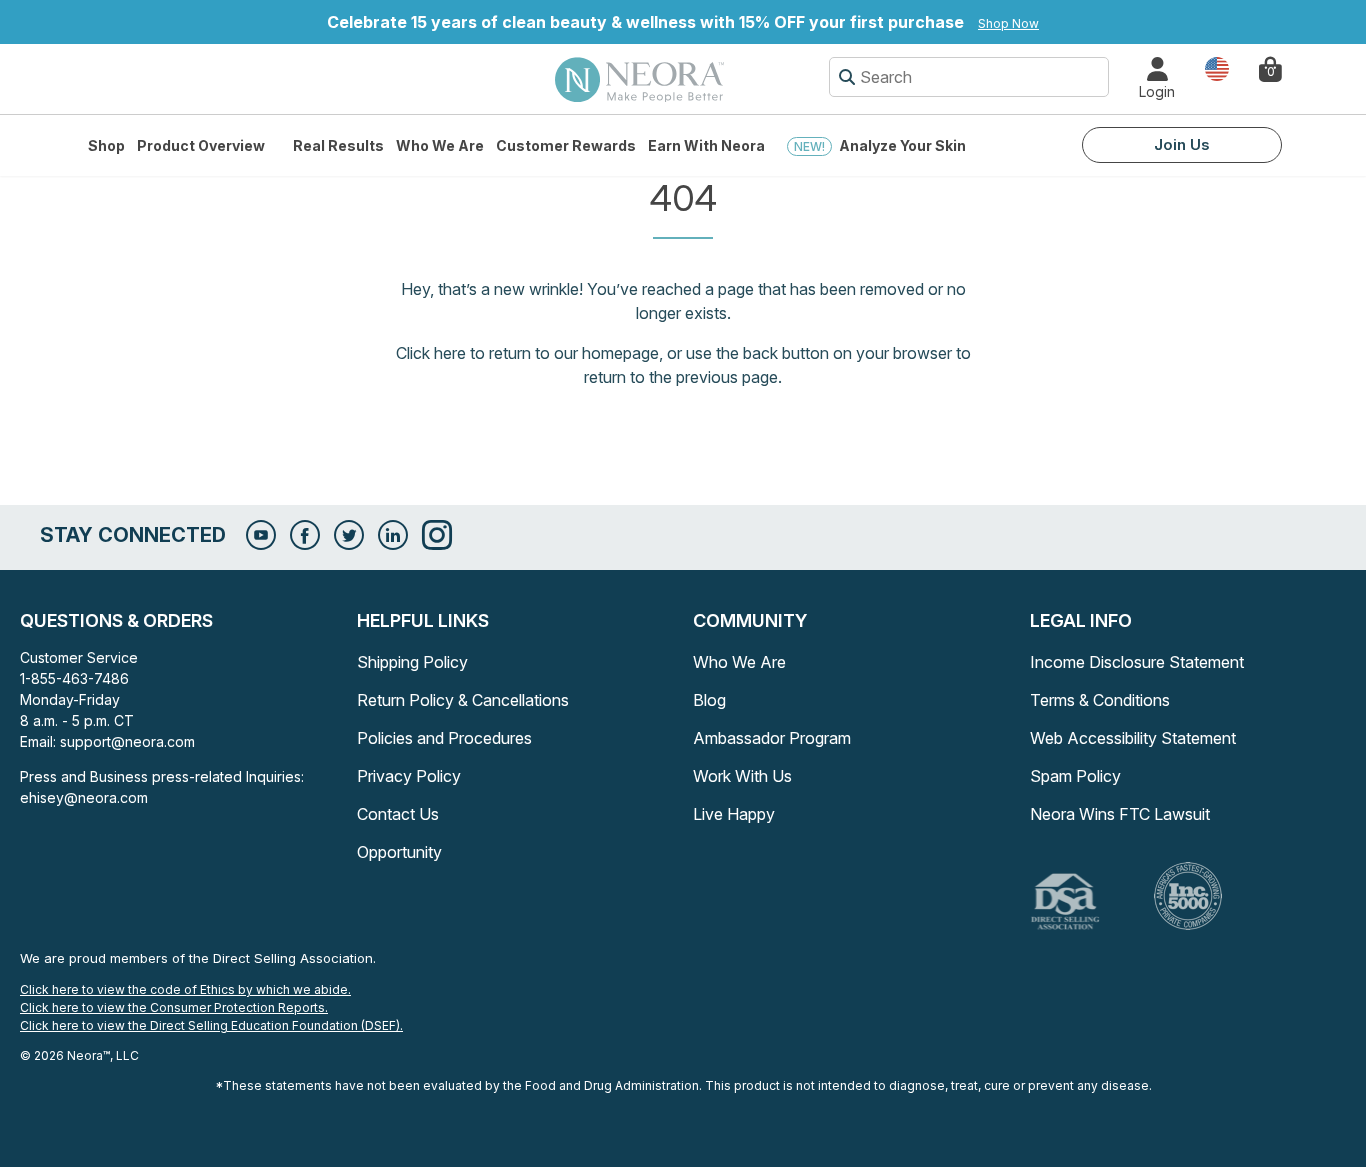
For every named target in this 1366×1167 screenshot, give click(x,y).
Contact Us (398, 814)
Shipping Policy (412, 662)
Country (1217, 67)
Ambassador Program (772, 738)
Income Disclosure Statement (1137, 662)
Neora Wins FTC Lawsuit (1120, 814)
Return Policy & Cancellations (463, 700)
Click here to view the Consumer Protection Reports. (174, 1007)
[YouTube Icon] (261, 535)
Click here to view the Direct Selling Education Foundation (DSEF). (211, 1025)
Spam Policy (1075, 776)
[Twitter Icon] (349, 535)
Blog (709, 700)
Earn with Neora (706, 145)
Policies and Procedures (444, 738)
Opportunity (399, 852)
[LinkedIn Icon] (393, 535)
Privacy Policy (409, 776)
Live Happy (734, 814)
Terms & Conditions (1100, 700)
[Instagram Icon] (437, 535)
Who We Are (440, 145)
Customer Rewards (566, 145)
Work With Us (742, 776)
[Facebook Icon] (305, 535)
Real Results (338, 145)
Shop (106, 145)
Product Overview (201, 145)
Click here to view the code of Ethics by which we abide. (185, 989)
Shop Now (1008, 23)
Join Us (1182, 144)
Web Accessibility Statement (1133, 738)
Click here (431, 353)
